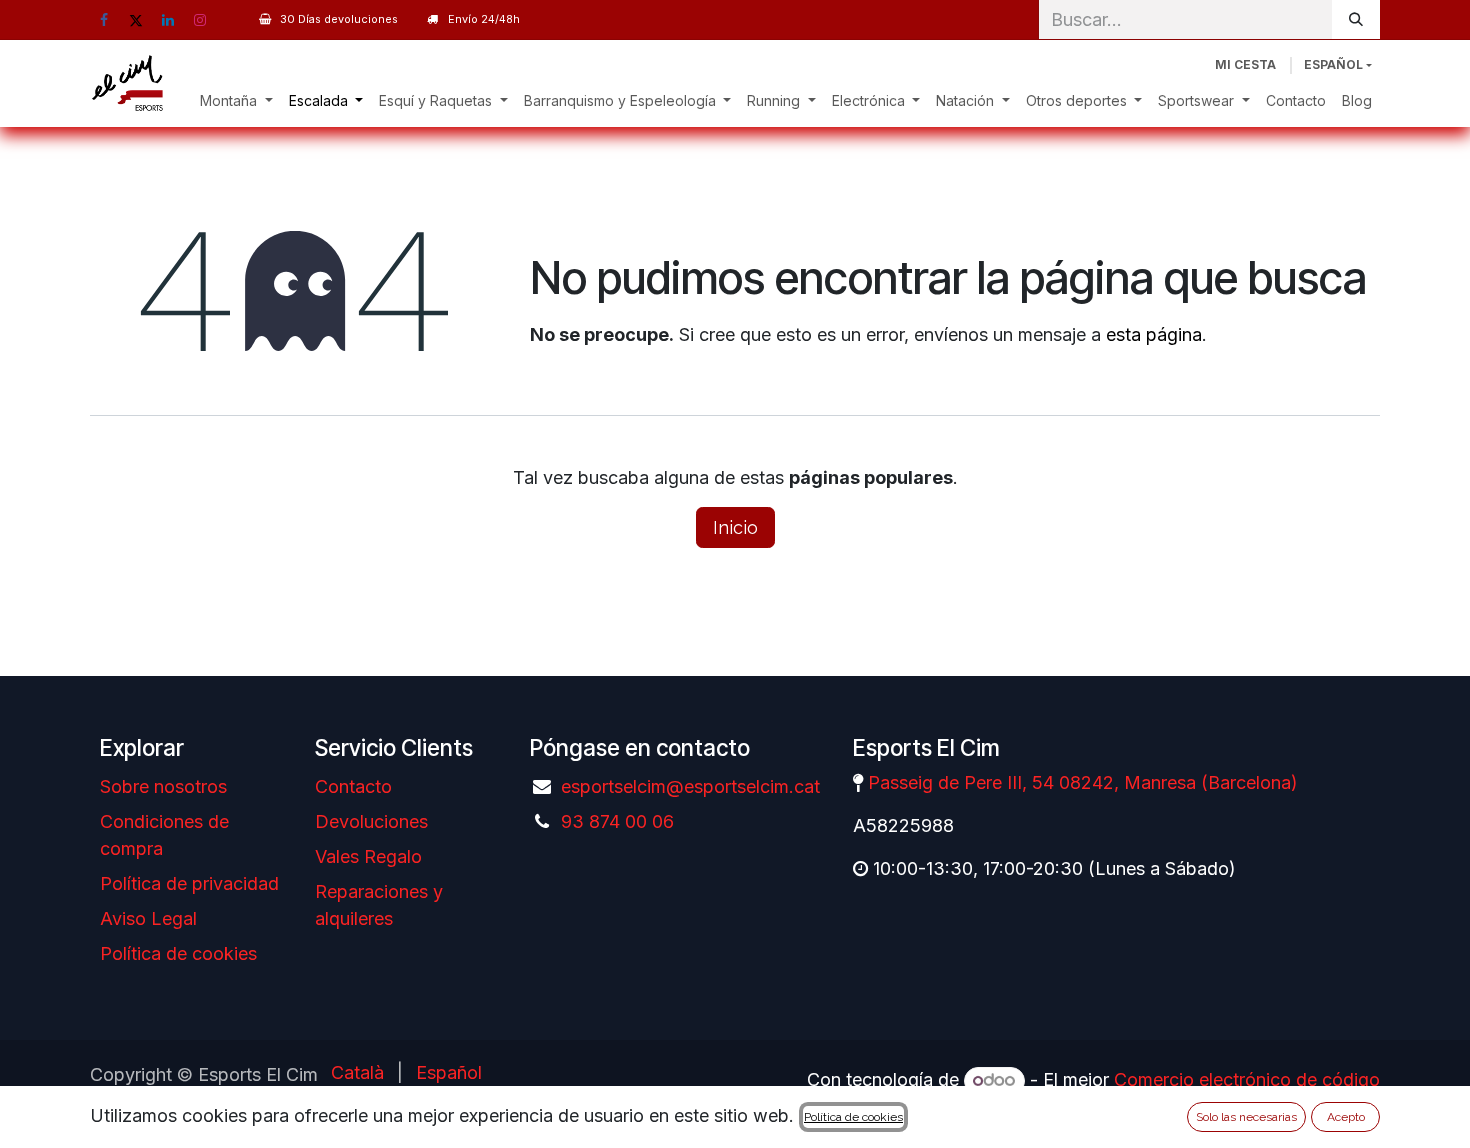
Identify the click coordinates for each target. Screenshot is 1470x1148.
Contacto (353, 786)
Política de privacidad (189, 883)
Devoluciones (371, 821)
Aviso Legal (148, 918)
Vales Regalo (368, 856)
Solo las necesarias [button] (1246, 1117)
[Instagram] (200, 20)
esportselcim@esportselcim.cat (690, 786)
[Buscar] (1356, 19)
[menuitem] (236, 100)
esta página (1154, 334)
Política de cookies (178, 953)
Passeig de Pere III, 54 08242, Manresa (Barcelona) (1083, 782)
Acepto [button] (1346, 1117)
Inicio (735, 527)
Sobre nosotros (163, 786)
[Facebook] (104, 20)
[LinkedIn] (168, 20)
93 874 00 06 (617, 821)
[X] (136, 20)
